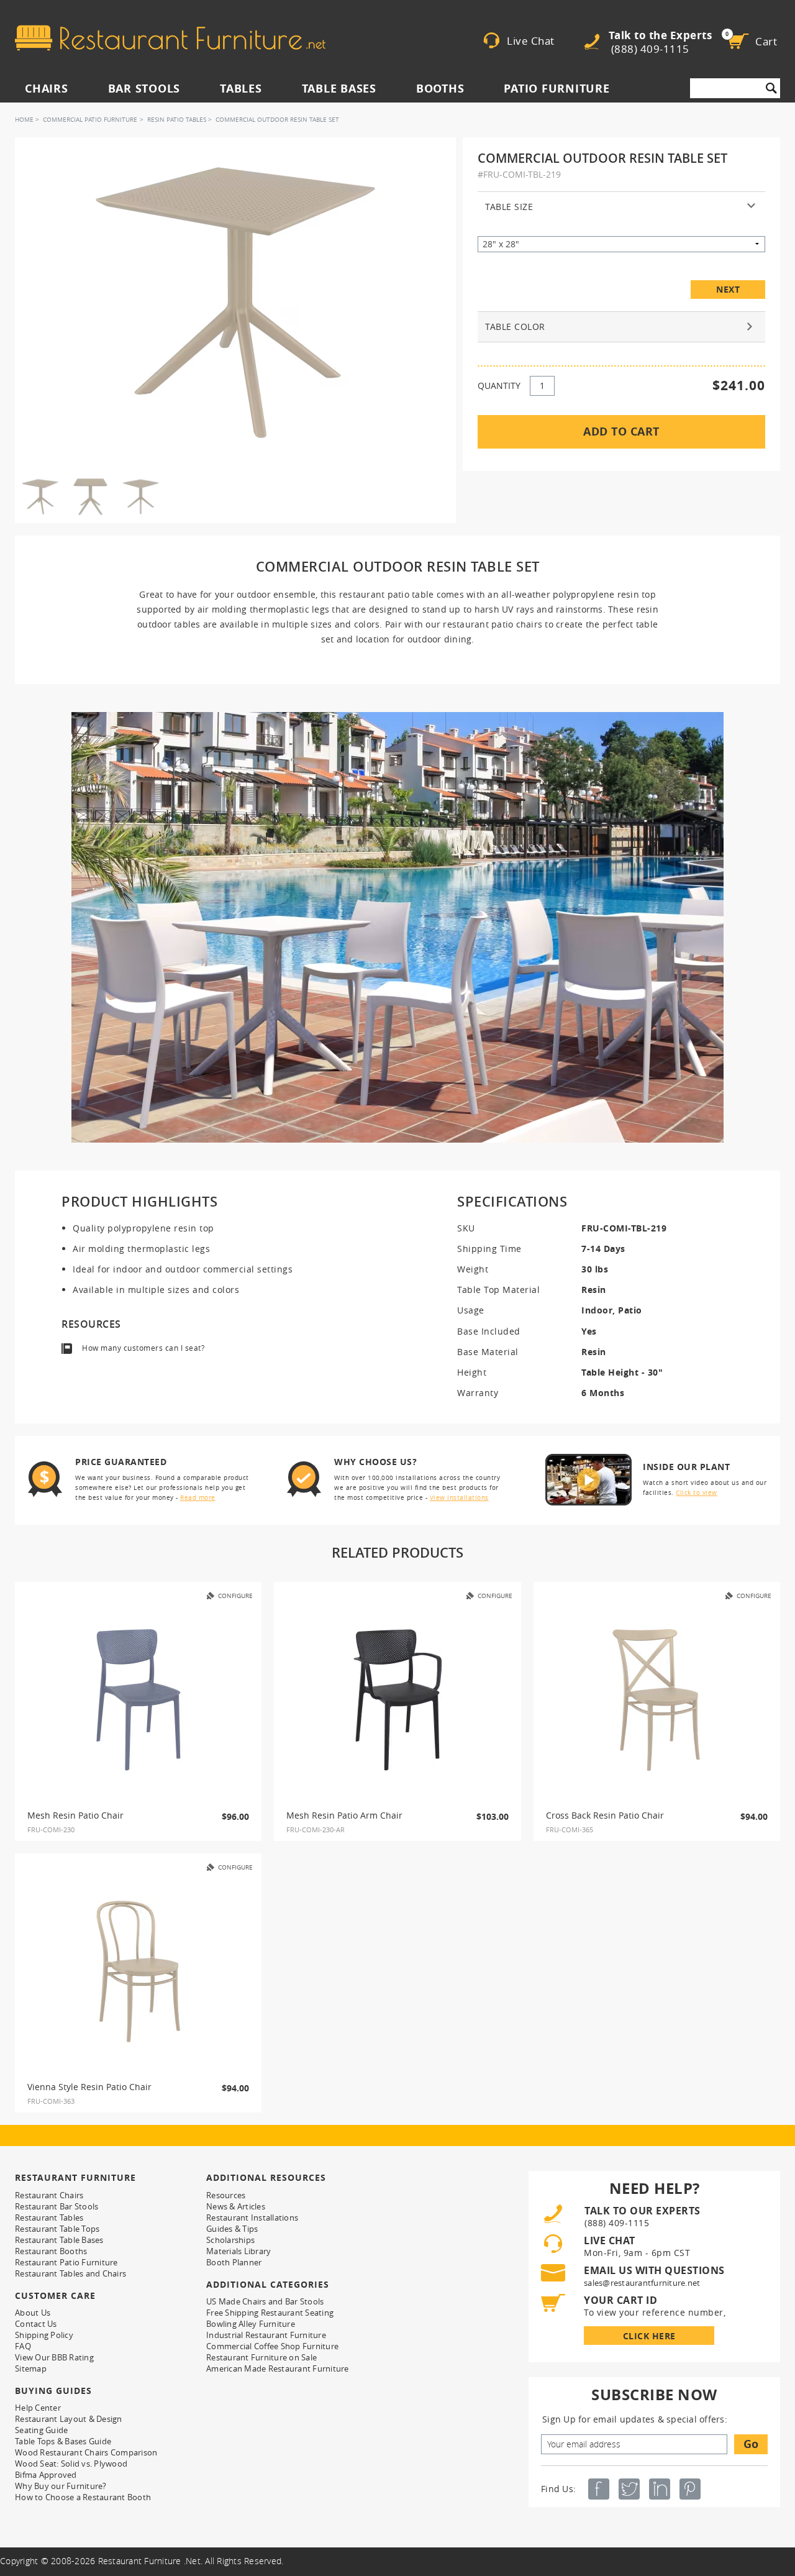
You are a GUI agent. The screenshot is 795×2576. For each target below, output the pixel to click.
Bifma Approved (46, 2475)
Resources (226, 2195)
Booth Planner (234, 2262)
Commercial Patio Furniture (90, 120)
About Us (33, 2313)
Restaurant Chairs (49, 2195)
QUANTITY (499, 386)
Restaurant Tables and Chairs (70, 2273)
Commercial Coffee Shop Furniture (272, 2346)
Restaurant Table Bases (59, 2240)
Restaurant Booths (51, 2251)
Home (24, 120)
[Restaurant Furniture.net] (170, 38)
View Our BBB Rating (54, 2357)
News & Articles (236, 2206)
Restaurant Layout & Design (69, 2419)
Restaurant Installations (252, 2217)
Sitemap (31, 2368)
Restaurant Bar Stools (57, 2206)
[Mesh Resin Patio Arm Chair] (397, 1700)
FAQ (23, 2346)
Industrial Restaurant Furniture (266, 2335)
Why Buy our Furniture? (61, 2486)
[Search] (771, 88)
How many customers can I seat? (143, 1348)
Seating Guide (41, 2430)
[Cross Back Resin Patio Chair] (656, 1700)
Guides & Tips (232, 2229)
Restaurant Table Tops (57, 2229)
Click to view (697, 1493)
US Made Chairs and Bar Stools (265, 2301)
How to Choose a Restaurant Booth (83, 2497)
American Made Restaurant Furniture (278, 2368)
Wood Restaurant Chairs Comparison (86, 2452)
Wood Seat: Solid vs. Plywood (71, 2464)
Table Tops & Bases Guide (63, 2441)
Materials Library (238, 2251)
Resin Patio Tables (177, 120)
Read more (198, 1498)
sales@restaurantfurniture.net (642, 2283)
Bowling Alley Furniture (251, 2324)
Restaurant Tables (49, 2217)
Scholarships (230, 2240)
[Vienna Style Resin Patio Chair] (139, 1971)
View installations (459, 1498)
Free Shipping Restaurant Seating (270, 2313)
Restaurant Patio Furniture (66, 2262)
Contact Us (36, 2324)
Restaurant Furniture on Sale (261, 2357)
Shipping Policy (44, 2335)
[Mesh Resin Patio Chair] (139, 1700)
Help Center (38, 2408)
